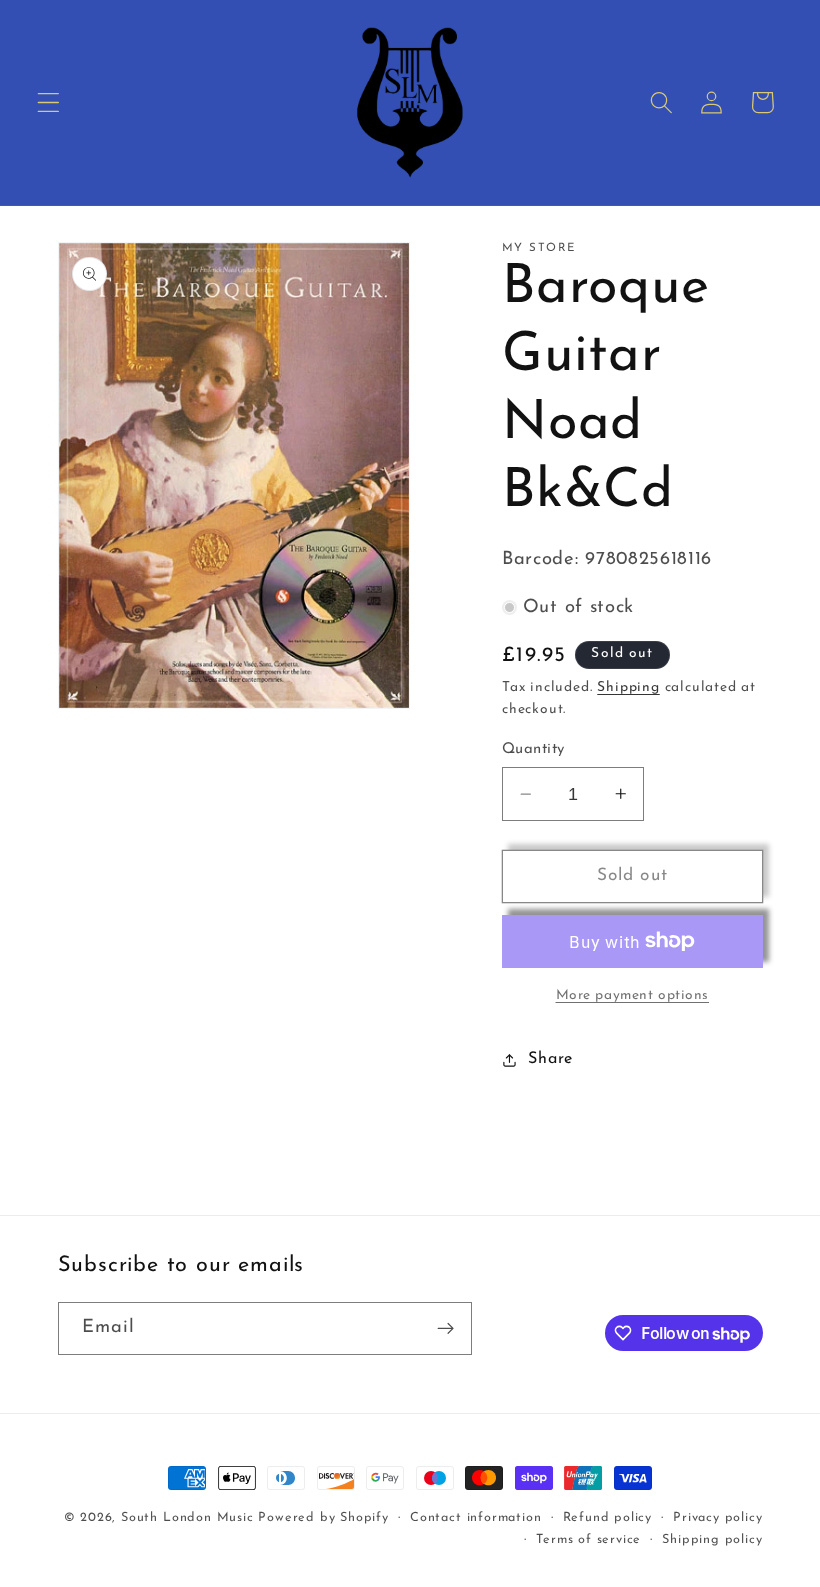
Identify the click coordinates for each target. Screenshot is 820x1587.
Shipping (628, 687)
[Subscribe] (445, 1329)
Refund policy (607, 1518)
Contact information (475, 1518)
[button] (48, 102)
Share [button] (550, 1059)
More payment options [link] (633, 995)
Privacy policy (717, 1518)
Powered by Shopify (323, 1518)
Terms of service (588, 1540)
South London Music (187, 1518)
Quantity (533, 749)
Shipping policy (712, 1540)
